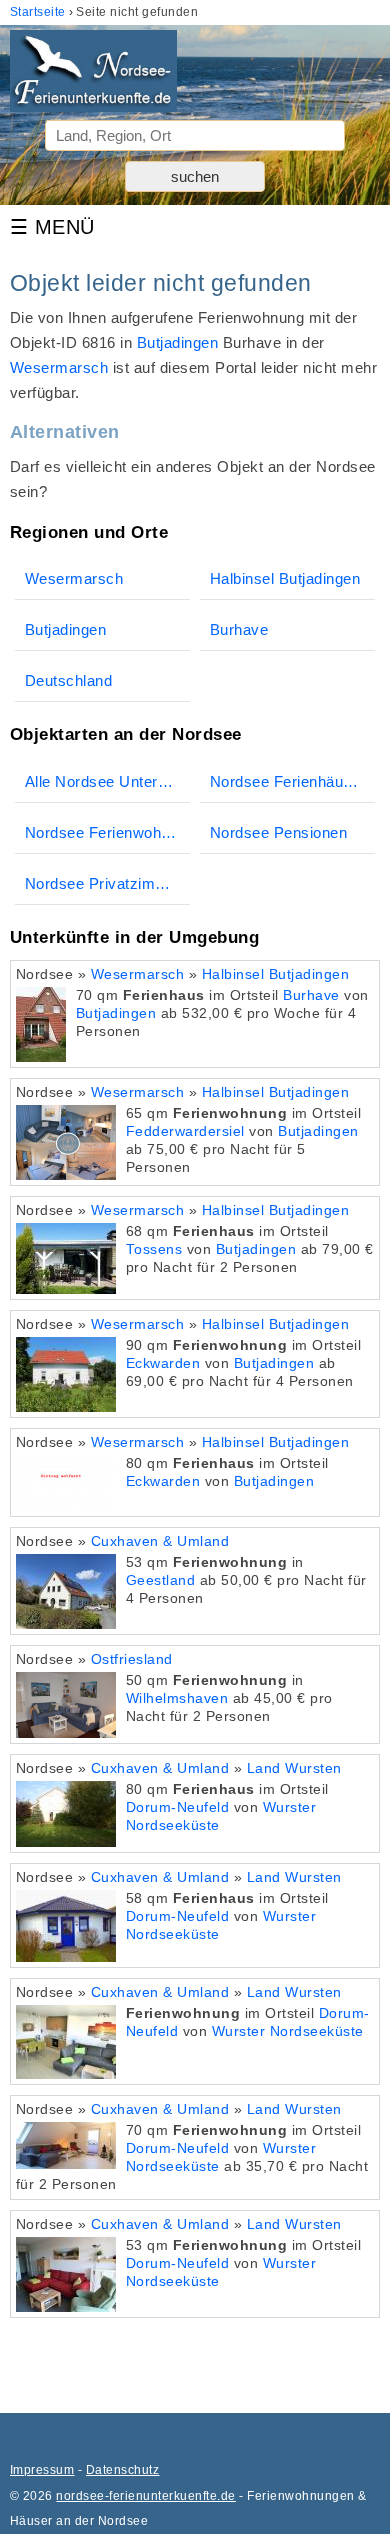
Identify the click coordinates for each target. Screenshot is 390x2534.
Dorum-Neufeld (177, 1807)
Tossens (154, 1249)
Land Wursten (294, 1768)
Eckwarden (163, 1363)
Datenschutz (122, 2470)
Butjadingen (177, 342)
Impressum (42, 2470)
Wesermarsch (59, 367)
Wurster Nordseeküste (288, 2031)
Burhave (311, 995)
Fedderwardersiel (185, 1131)
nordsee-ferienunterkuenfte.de (145, 2496)
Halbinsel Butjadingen (275, 974)
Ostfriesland (132, 1659)
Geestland (160, 1580)
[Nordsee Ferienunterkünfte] (93, 75)
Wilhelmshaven (177, 1698)
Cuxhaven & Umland (160, 1541)
